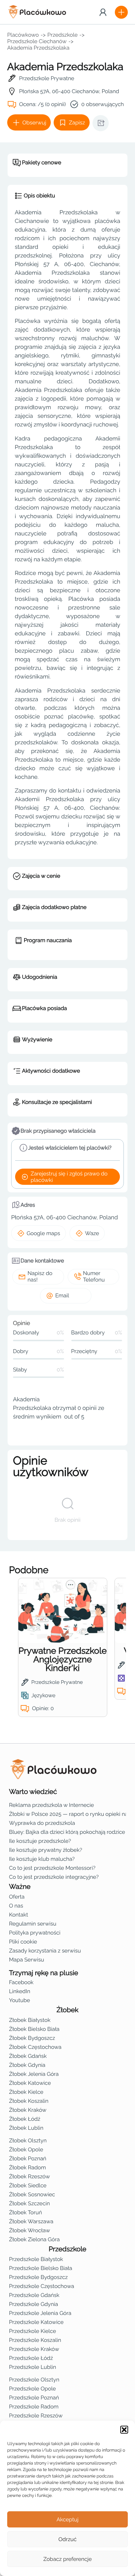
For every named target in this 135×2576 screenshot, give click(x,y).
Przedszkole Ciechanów (37, 41)
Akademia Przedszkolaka (38, 48)
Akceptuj (67, 2520)
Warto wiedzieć (33, 1792)
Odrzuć (67, 2539)
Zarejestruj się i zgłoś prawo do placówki (69, 1177)
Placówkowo (23, 35)
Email (62, 1296)
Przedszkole (63, 35)
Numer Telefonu (94, 1276)
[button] (124, 2430)
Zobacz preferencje (67, 2559)
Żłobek (67, 2010)
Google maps (43, 1233)
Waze (92, 1233)
